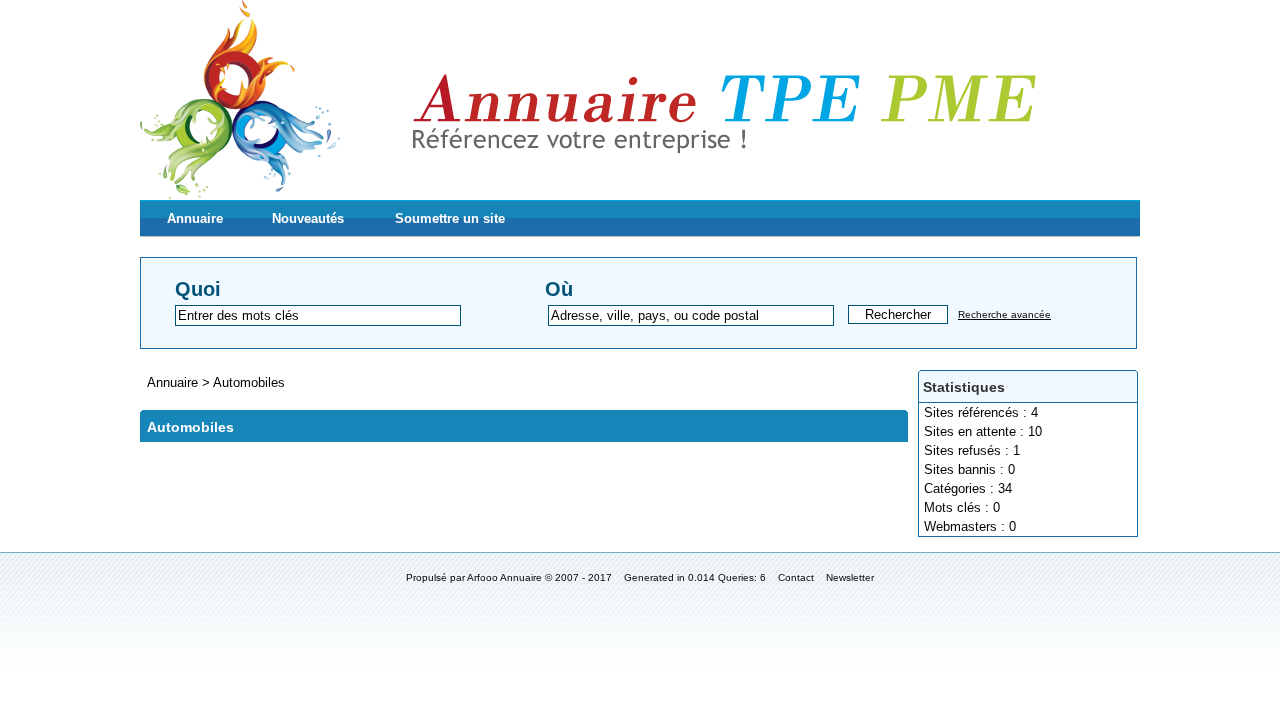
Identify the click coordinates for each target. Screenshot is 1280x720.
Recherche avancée (1004, 314)
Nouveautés (308, 218)
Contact (796, 577)
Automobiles (249, 382)
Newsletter (850, 577)
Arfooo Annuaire (504, 577)
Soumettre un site (450, 218)
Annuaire (195, 218)
